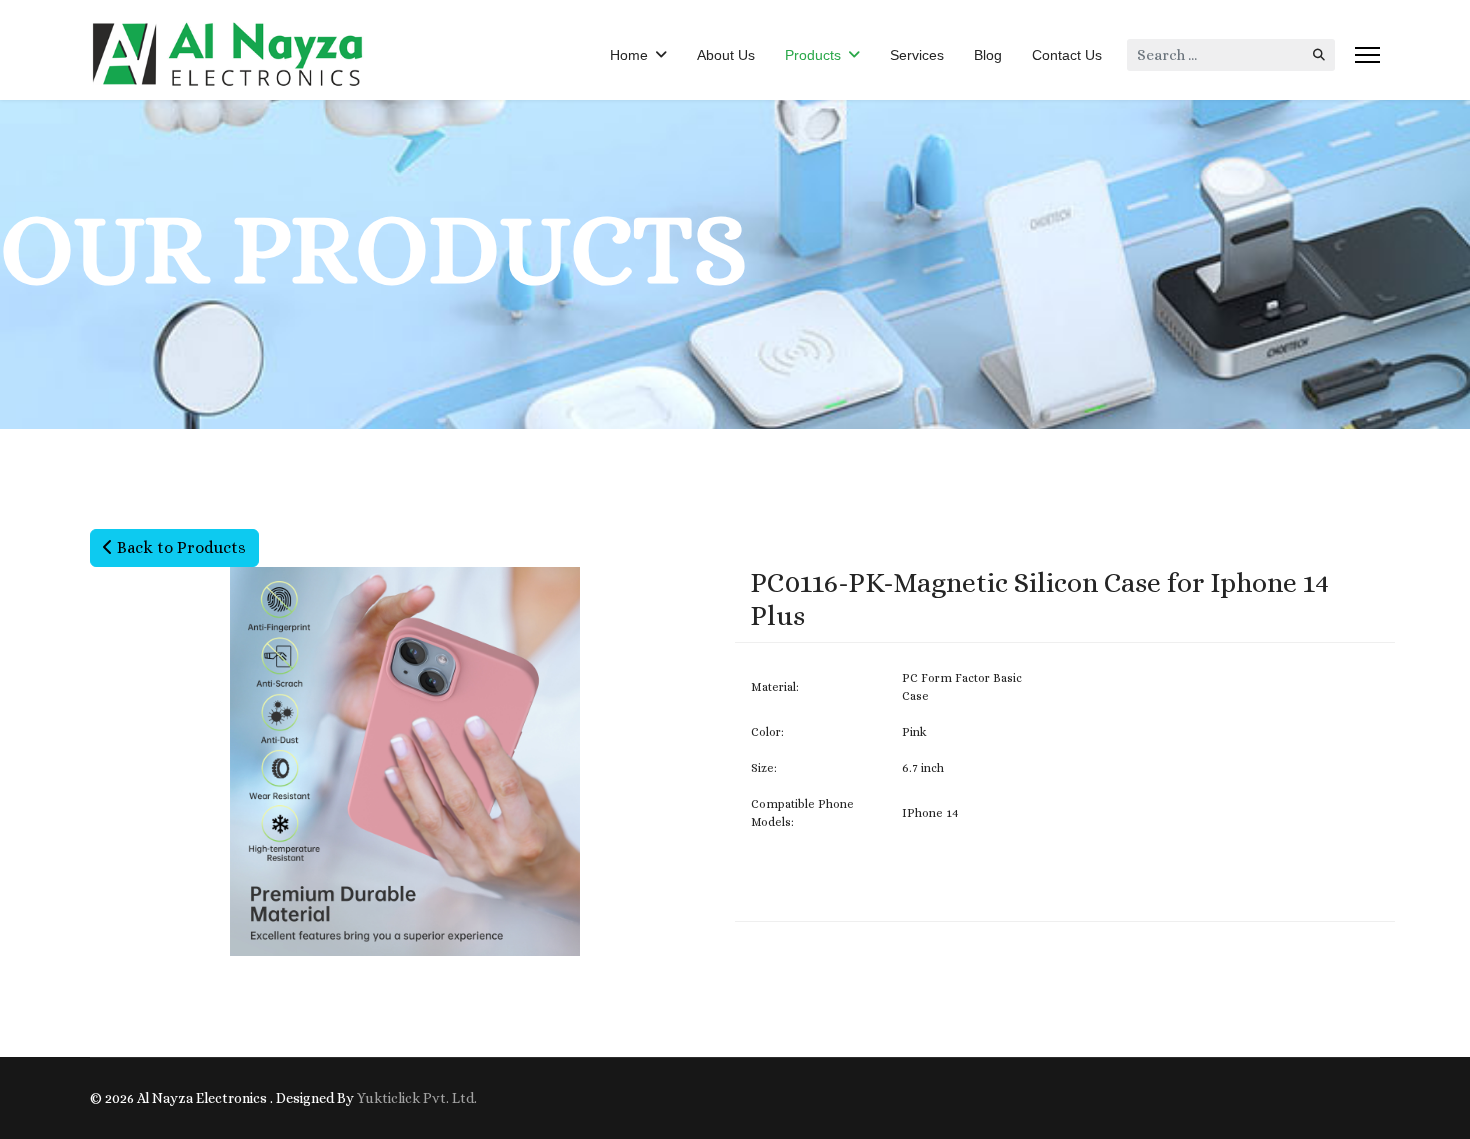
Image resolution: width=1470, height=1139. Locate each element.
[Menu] (1367, 55)
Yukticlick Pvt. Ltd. (417, 1098)
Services (917, 55)
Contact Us (1067, 55)
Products (813, 55)
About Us (726, 55)
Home (629, 55)
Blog (988, 55)
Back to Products (179, 547)
